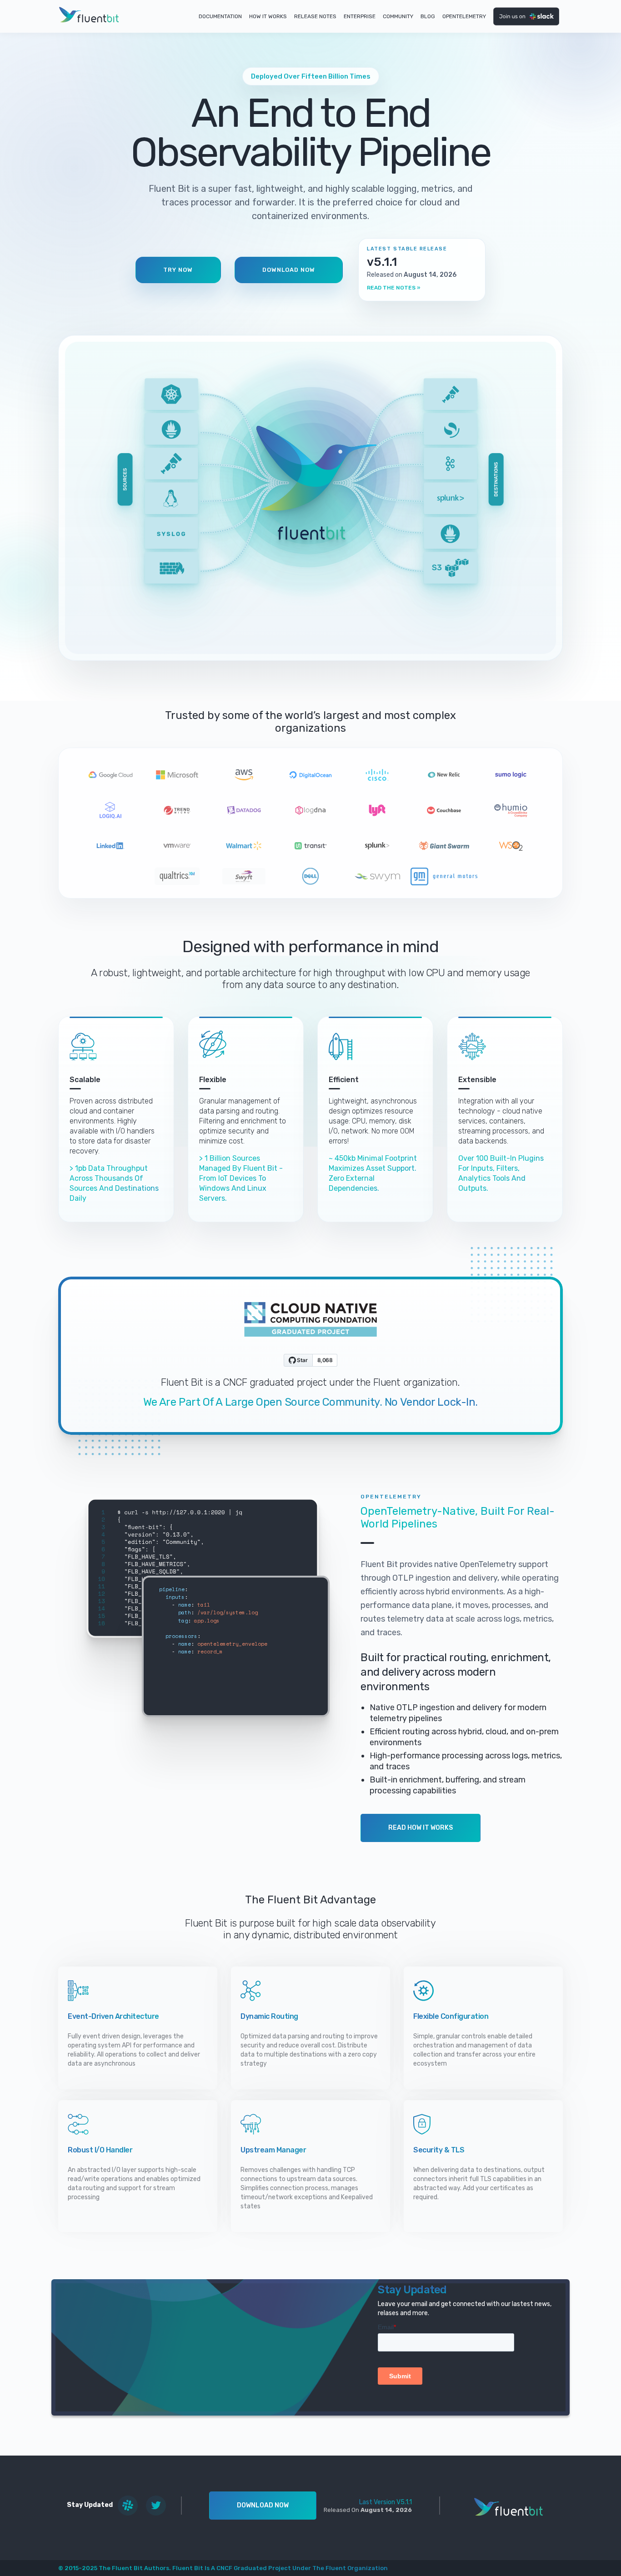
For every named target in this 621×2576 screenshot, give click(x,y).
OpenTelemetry (464, 16)
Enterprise (360, 16)
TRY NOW (178, 270)
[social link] (128, 2506)
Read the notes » (394, 288)
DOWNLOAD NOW (289, 270)
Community (398, 16)
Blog (428, 16)
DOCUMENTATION (220, 16)
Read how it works (421, 1828)
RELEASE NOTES (315, 16)
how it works (268, 16)
